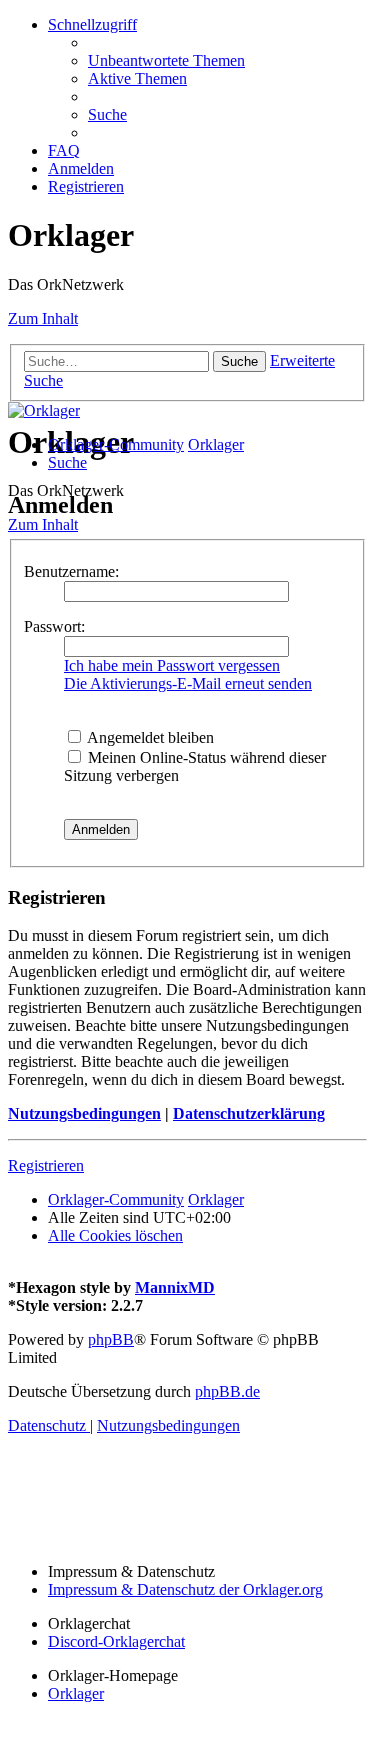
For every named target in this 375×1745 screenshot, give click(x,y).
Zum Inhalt (43, 318)
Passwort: (54, 626)
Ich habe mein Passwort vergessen (172, 665)
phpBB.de (227, 1391)
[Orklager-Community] (44, 410)
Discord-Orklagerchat (116, 1641)
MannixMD (175, 1287)
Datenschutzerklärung (249, 1113)
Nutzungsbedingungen (84, 1113)
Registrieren (46, 1165)
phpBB (111, 1339)
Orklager (76, 1693)
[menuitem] (166, 60)
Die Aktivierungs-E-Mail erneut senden (188, 683)
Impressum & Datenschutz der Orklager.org (185, 1589)
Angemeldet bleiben (149, 737)
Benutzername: (71, 571)
